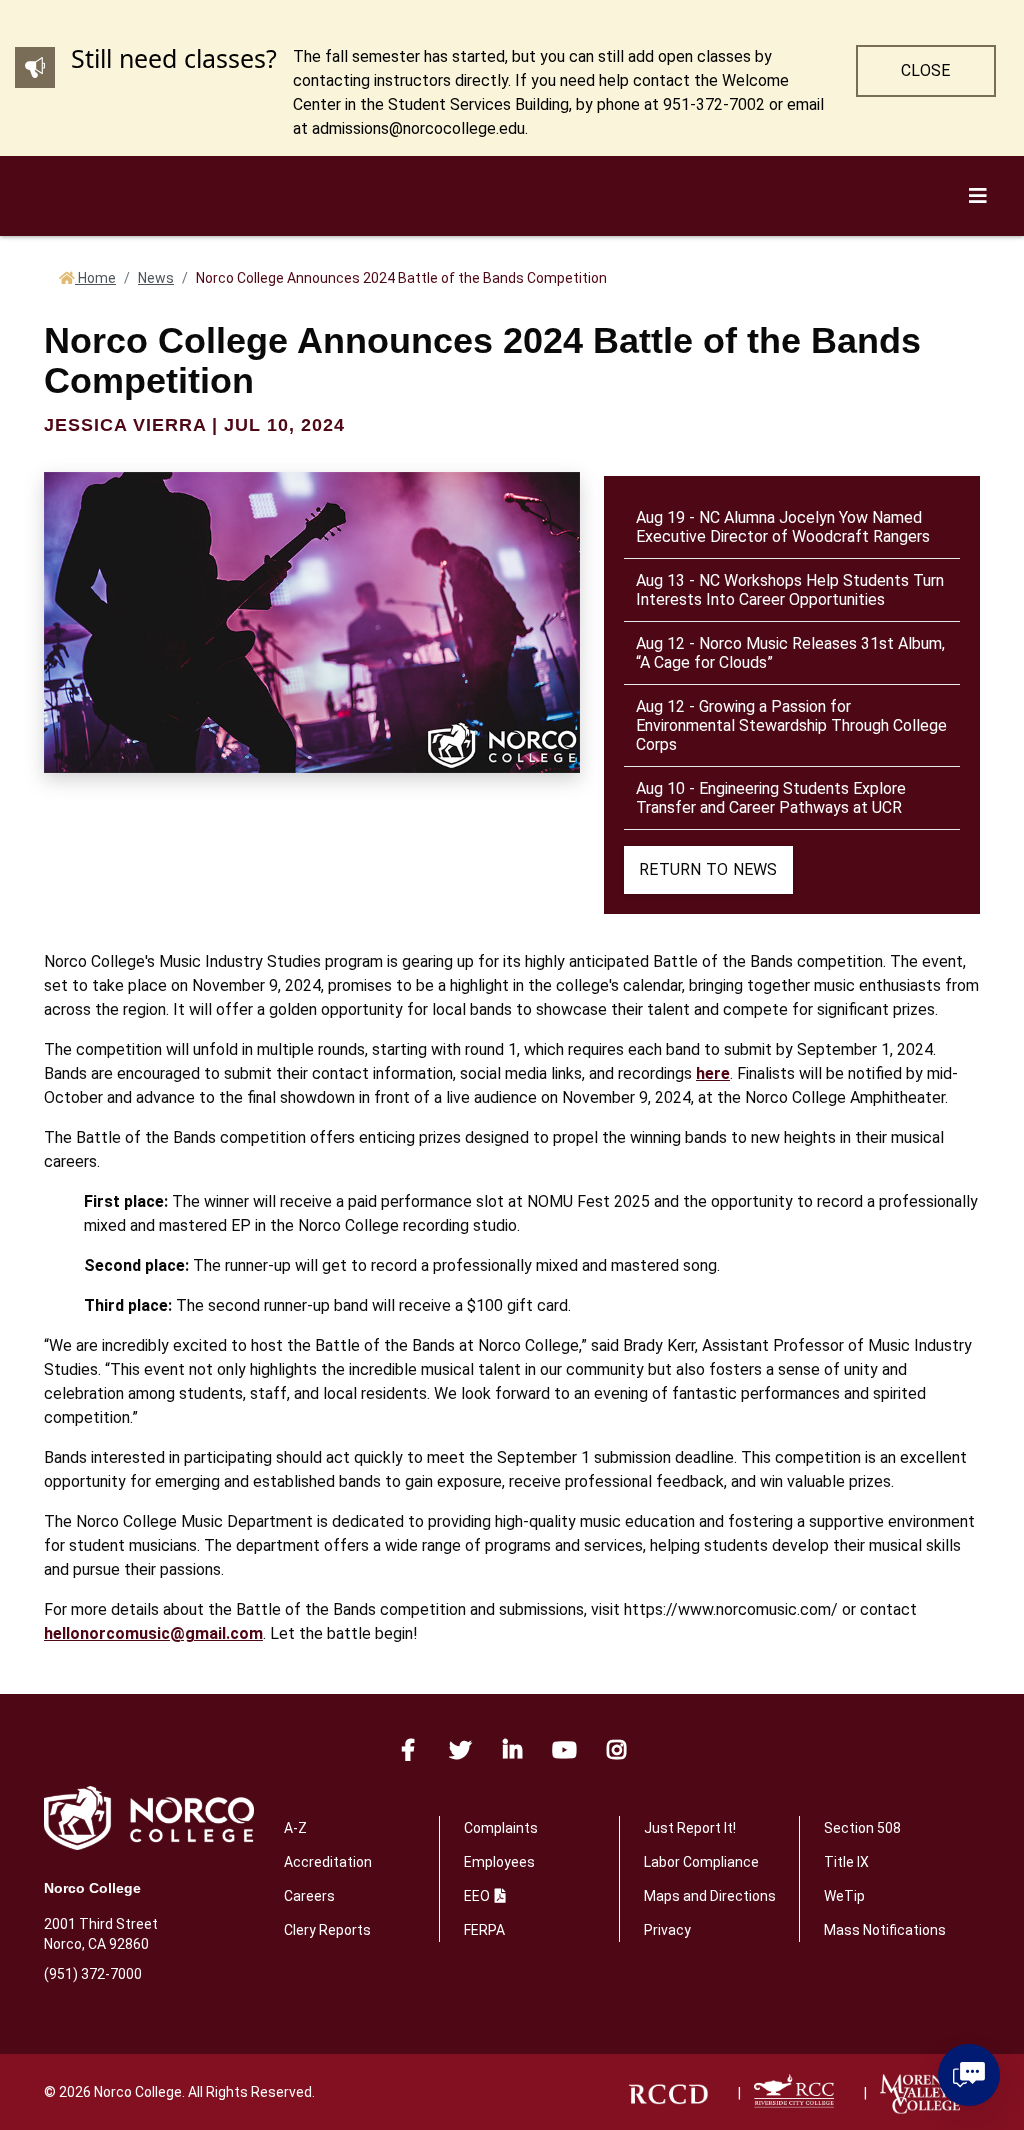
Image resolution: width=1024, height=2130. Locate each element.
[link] (668, 2093)
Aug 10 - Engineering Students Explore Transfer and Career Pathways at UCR (771, 798)
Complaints (501, 1828)
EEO (477, 1896)
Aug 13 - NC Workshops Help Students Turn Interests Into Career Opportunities (790, 590)
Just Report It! (690, 1828)
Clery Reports (327, 1930)
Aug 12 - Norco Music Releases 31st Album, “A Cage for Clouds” (790, 653)
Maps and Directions (710, 1896)
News (156, 278)
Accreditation (328, 1862)
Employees (499, 1862)
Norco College (92, 1888)
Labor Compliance (701, 1862)
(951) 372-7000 (93, 1974)
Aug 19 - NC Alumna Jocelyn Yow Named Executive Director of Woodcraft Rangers (783, 527)
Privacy (667, 1930)
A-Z (295, 1828)
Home (95, 278)
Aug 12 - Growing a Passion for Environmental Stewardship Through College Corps (791, 725)
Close (925, 70)
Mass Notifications (885, 1930)
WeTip (844, 1896)
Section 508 (862, 1828)
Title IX (846, 1862)
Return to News (708, 869)
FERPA (484, 1930)
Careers (309, 1896)
